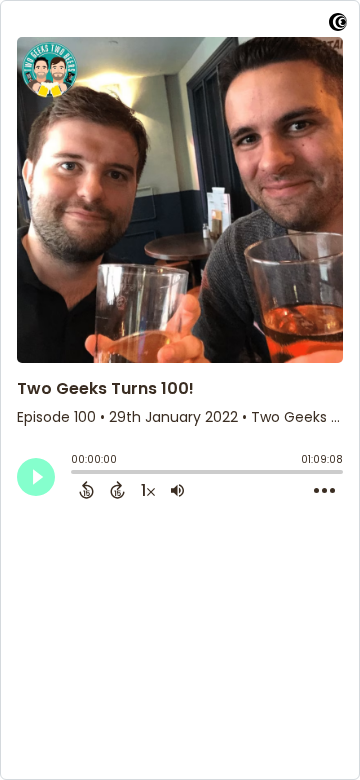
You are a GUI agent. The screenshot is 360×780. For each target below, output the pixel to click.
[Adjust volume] (177, 490)
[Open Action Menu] (324, 491)
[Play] (36, 477)
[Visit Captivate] (338, 25)
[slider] (76, 474)
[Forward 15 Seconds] (117, 490)
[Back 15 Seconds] (86, 490)
